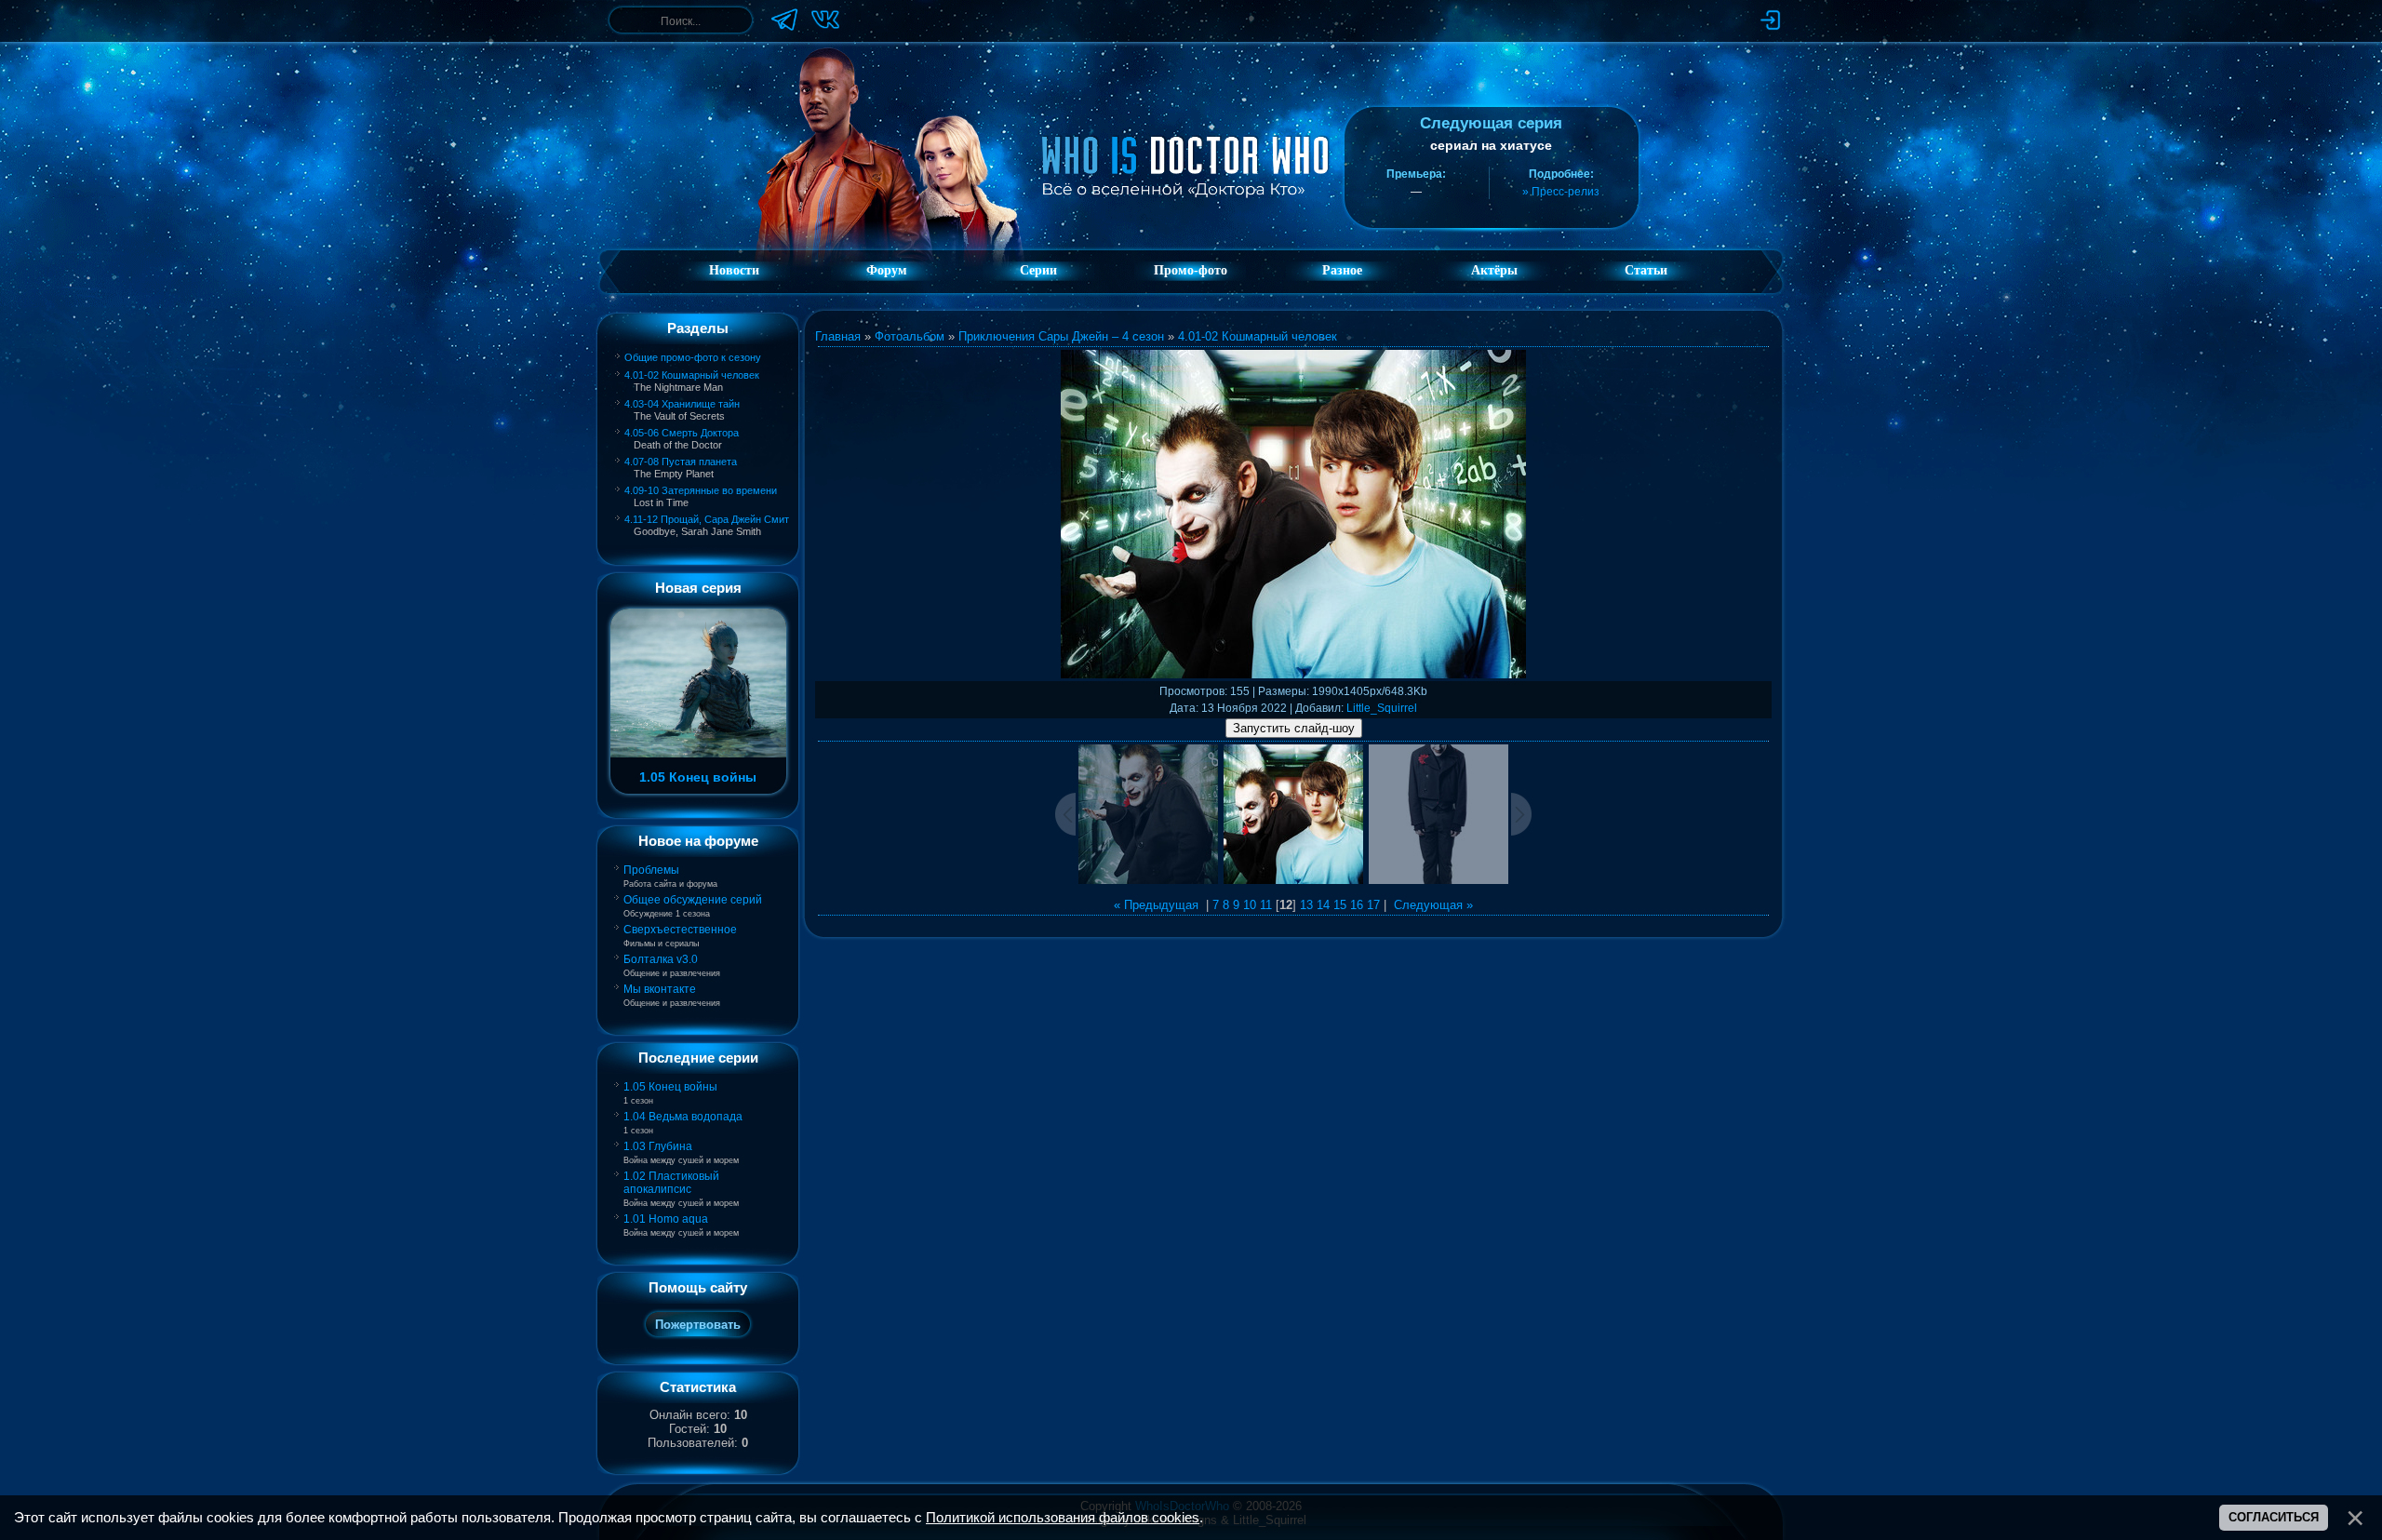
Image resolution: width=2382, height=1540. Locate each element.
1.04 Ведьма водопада (683, 1117)
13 (1306, 905)
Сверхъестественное (680, 930)
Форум (887, 270)
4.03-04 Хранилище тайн (682, 404)
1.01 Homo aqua (666, 1219)
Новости (734, 270)
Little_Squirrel (1382, 708)
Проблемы (651, 870)
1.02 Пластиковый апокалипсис (671, 1183)
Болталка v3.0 (661, 959)
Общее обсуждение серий (693, 900)
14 (1323, 905)
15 (1340, 905)
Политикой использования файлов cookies (1063, 1518)
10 (1250, 905)
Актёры (1494, 270)
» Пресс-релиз (1561, 192)
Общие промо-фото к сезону (693, 357)
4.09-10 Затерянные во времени (701, 490)
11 (1266, 905)
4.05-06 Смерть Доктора (682, 433)
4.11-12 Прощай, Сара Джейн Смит (707, 519)
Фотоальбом (910, 336)
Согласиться (2274, 1517)
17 (1373, 905)
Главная (838, 336)
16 (1357, 905)
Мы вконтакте (660, 989)
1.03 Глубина (658, 1146)
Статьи (1646, 270)
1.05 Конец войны (670, 1087)
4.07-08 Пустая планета (681, 462)
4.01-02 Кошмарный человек (692, 375)
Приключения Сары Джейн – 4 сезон (1061, 336)
